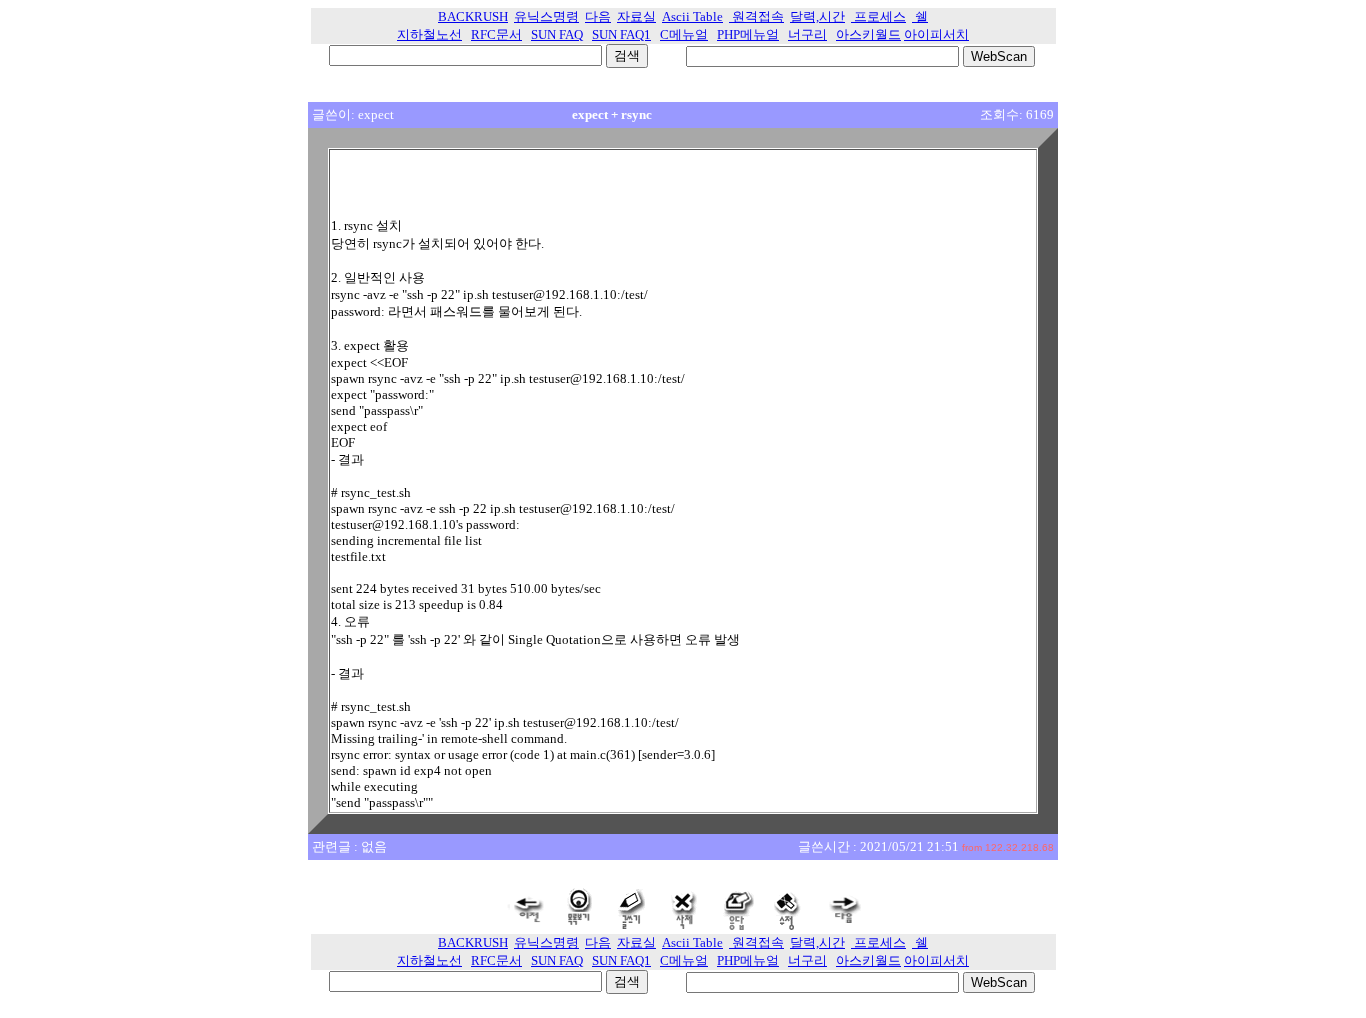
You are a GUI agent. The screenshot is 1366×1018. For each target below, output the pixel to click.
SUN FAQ (557, 34)
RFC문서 (496, 34)
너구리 (807, 34)
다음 (598, 16)
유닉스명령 (546, 16)
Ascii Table (692, 16)
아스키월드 (868, 34)
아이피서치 (936, 34)
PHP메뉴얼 (748, 34)
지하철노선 (429, 34)
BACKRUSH (473, 16)
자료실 (636, 16)
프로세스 (878, 16)
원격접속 (756, 16)
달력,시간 (817, 16)
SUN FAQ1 (621, 34)
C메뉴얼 (684, 34)
